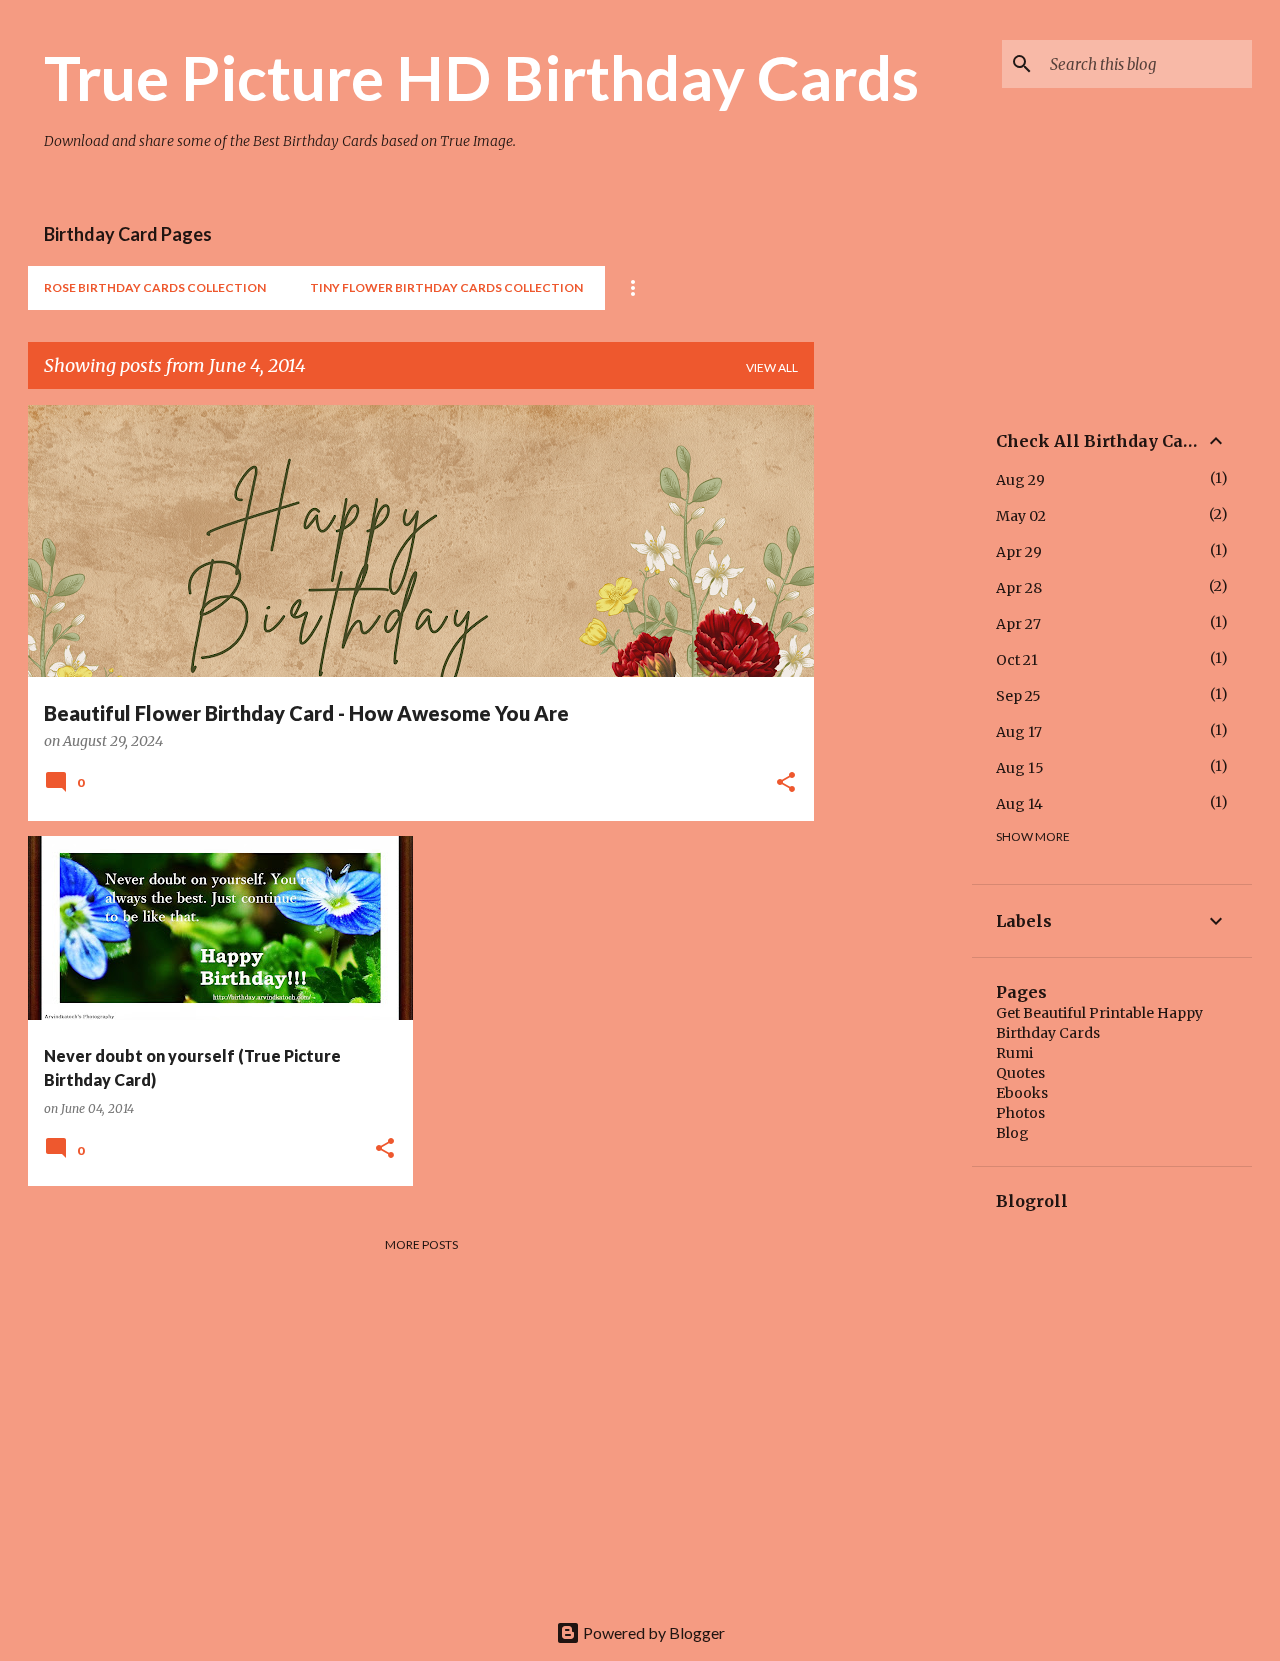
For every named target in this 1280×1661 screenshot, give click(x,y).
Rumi (1014, 1053)
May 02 (1021, 516)
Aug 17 (1019, 732)
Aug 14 (1019, 804)
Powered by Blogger (652, 1632)
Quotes (1020, 1073)
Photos (1020, 1113)
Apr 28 (1019, 588)
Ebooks (1022, 1093)
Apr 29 (1019, 552)
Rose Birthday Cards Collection (155, 287)
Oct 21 (1017, 660)
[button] (786, 784)
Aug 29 (1020, 480)
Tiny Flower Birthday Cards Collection (446, 287)
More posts (421, 1244)
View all (772, 367)
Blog (1012, 1133)
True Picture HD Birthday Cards (481, 77)
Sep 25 (1018, 696)
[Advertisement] (893, 705)
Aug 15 (1020, 768)
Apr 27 (1018, 624)
